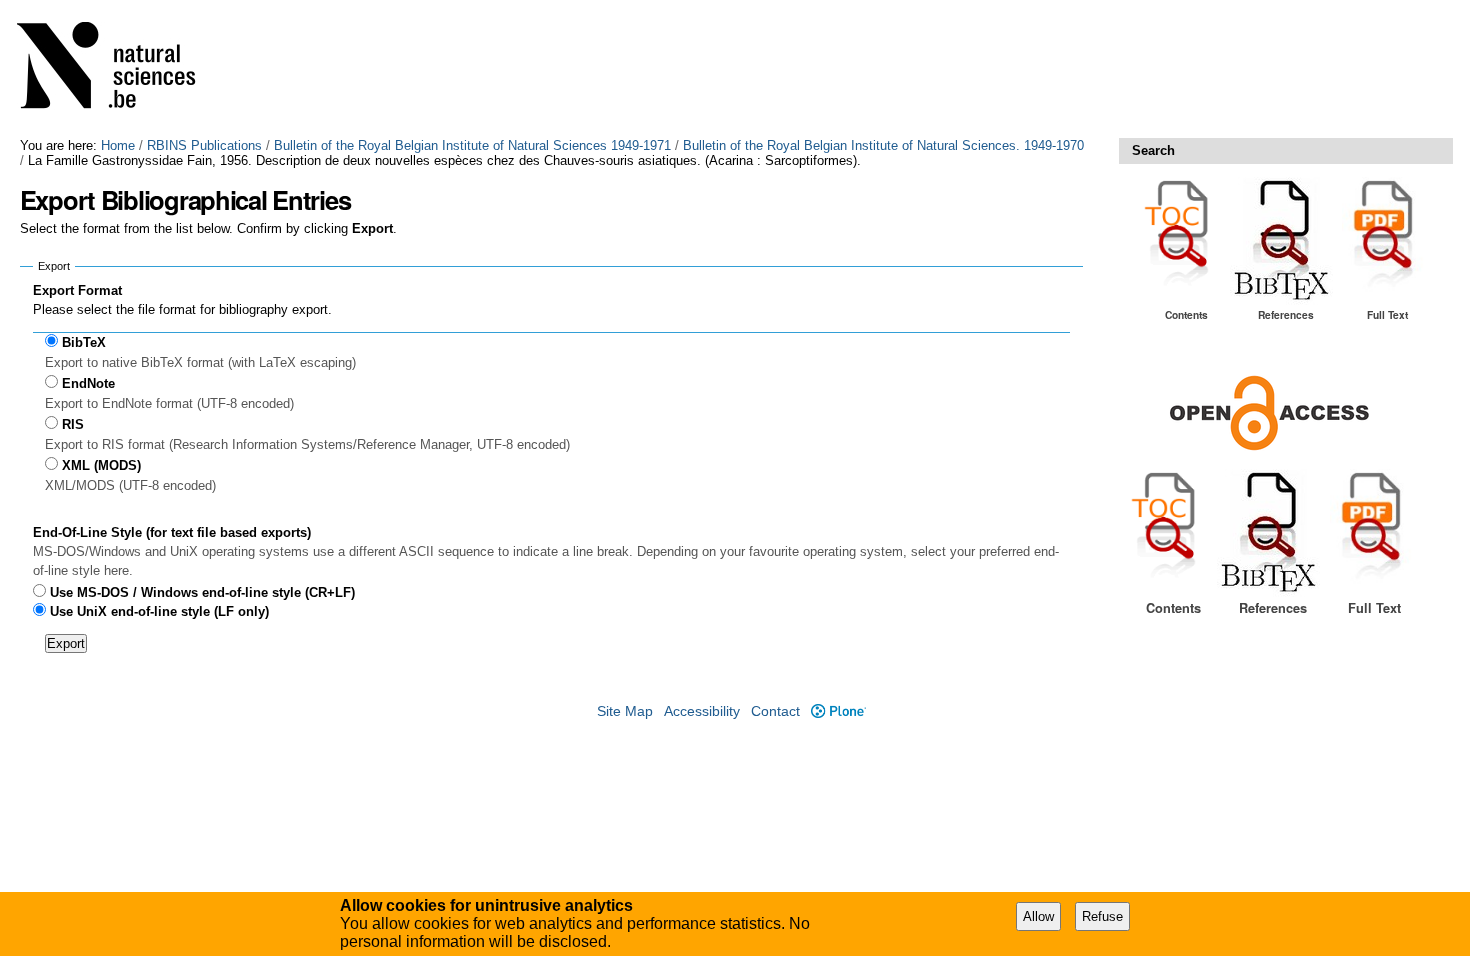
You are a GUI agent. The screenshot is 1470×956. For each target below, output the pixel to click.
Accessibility (702, 711)
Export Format (77, 290)
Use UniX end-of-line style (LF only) (159, 611)
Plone (838, 711)
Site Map (625, 711)
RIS (73, 424)
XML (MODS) (101, 465)
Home (118, 145)
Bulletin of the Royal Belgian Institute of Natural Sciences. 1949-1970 (883, 145)
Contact (775, 711)
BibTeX (84, 342)
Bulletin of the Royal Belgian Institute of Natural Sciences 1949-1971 (472, 145)
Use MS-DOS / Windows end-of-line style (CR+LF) (202, 592)
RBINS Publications (204, 145)
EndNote (88, 383)
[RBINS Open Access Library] (119, 69)
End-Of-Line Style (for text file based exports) (172, 532)
